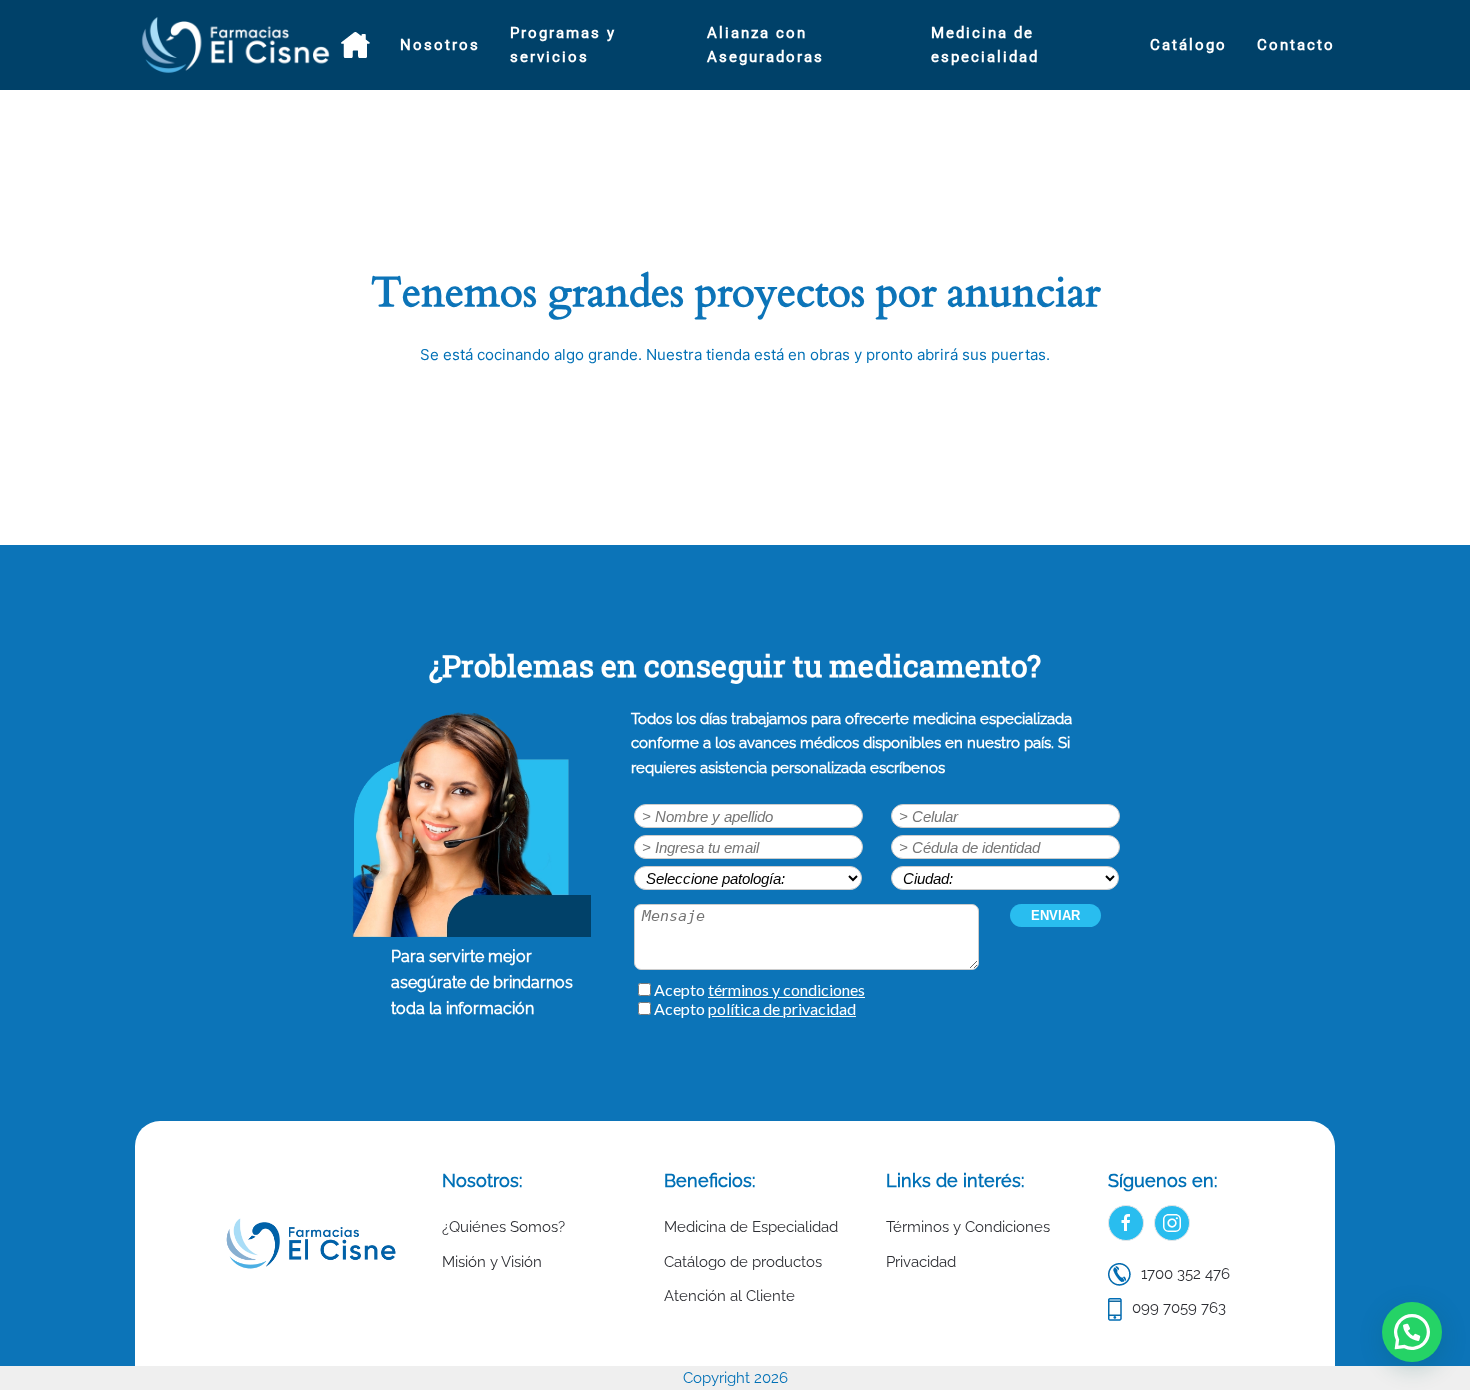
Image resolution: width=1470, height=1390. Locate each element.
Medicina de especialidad (985, 45)
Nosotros (440, 45)
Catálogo (1188, 45)
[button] (1412, 1332)
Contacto (1296, 45)
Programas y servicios (563, 45)
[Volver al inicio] (238, 45)
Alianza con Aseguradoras (765, 45)
